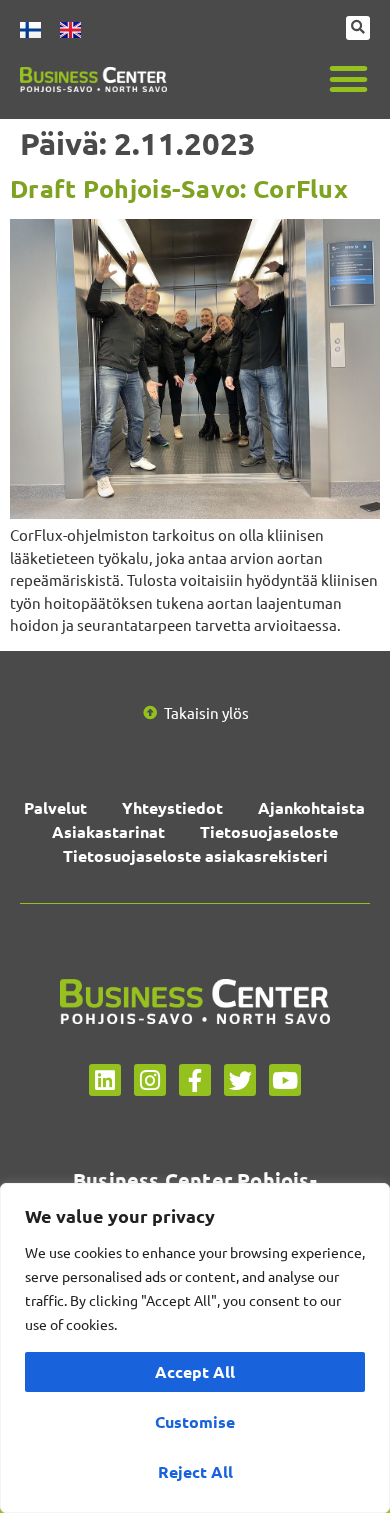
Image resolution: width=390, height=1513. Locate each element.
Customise (195, 1421)
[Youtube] (285, 1080)
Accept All (195, 1371)
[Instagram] (150, 1080)
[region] (195, 1348)
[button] (349, 79)
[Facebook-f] (195, 1080)
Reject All (195, 1471)
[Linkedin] (105, 1080)
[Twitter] (240, 1080)
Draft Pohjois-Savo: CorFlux (179, 188)
